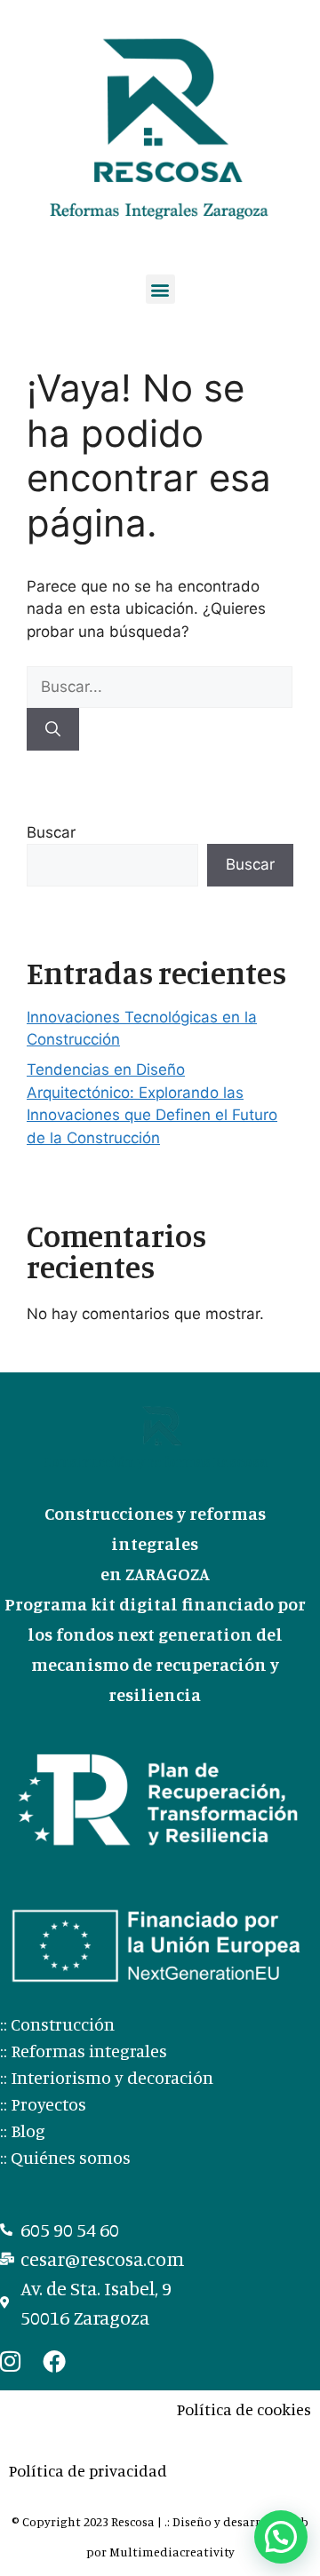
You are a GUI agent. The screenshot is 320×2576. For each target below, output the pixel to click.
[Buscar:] (160, 687)
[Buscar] (53, 729)
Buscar (51, 832)
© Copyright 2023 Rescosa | (88, 2521)
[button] (160, 289)
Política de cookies (244, 2409)
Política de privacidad (88, 2470)
